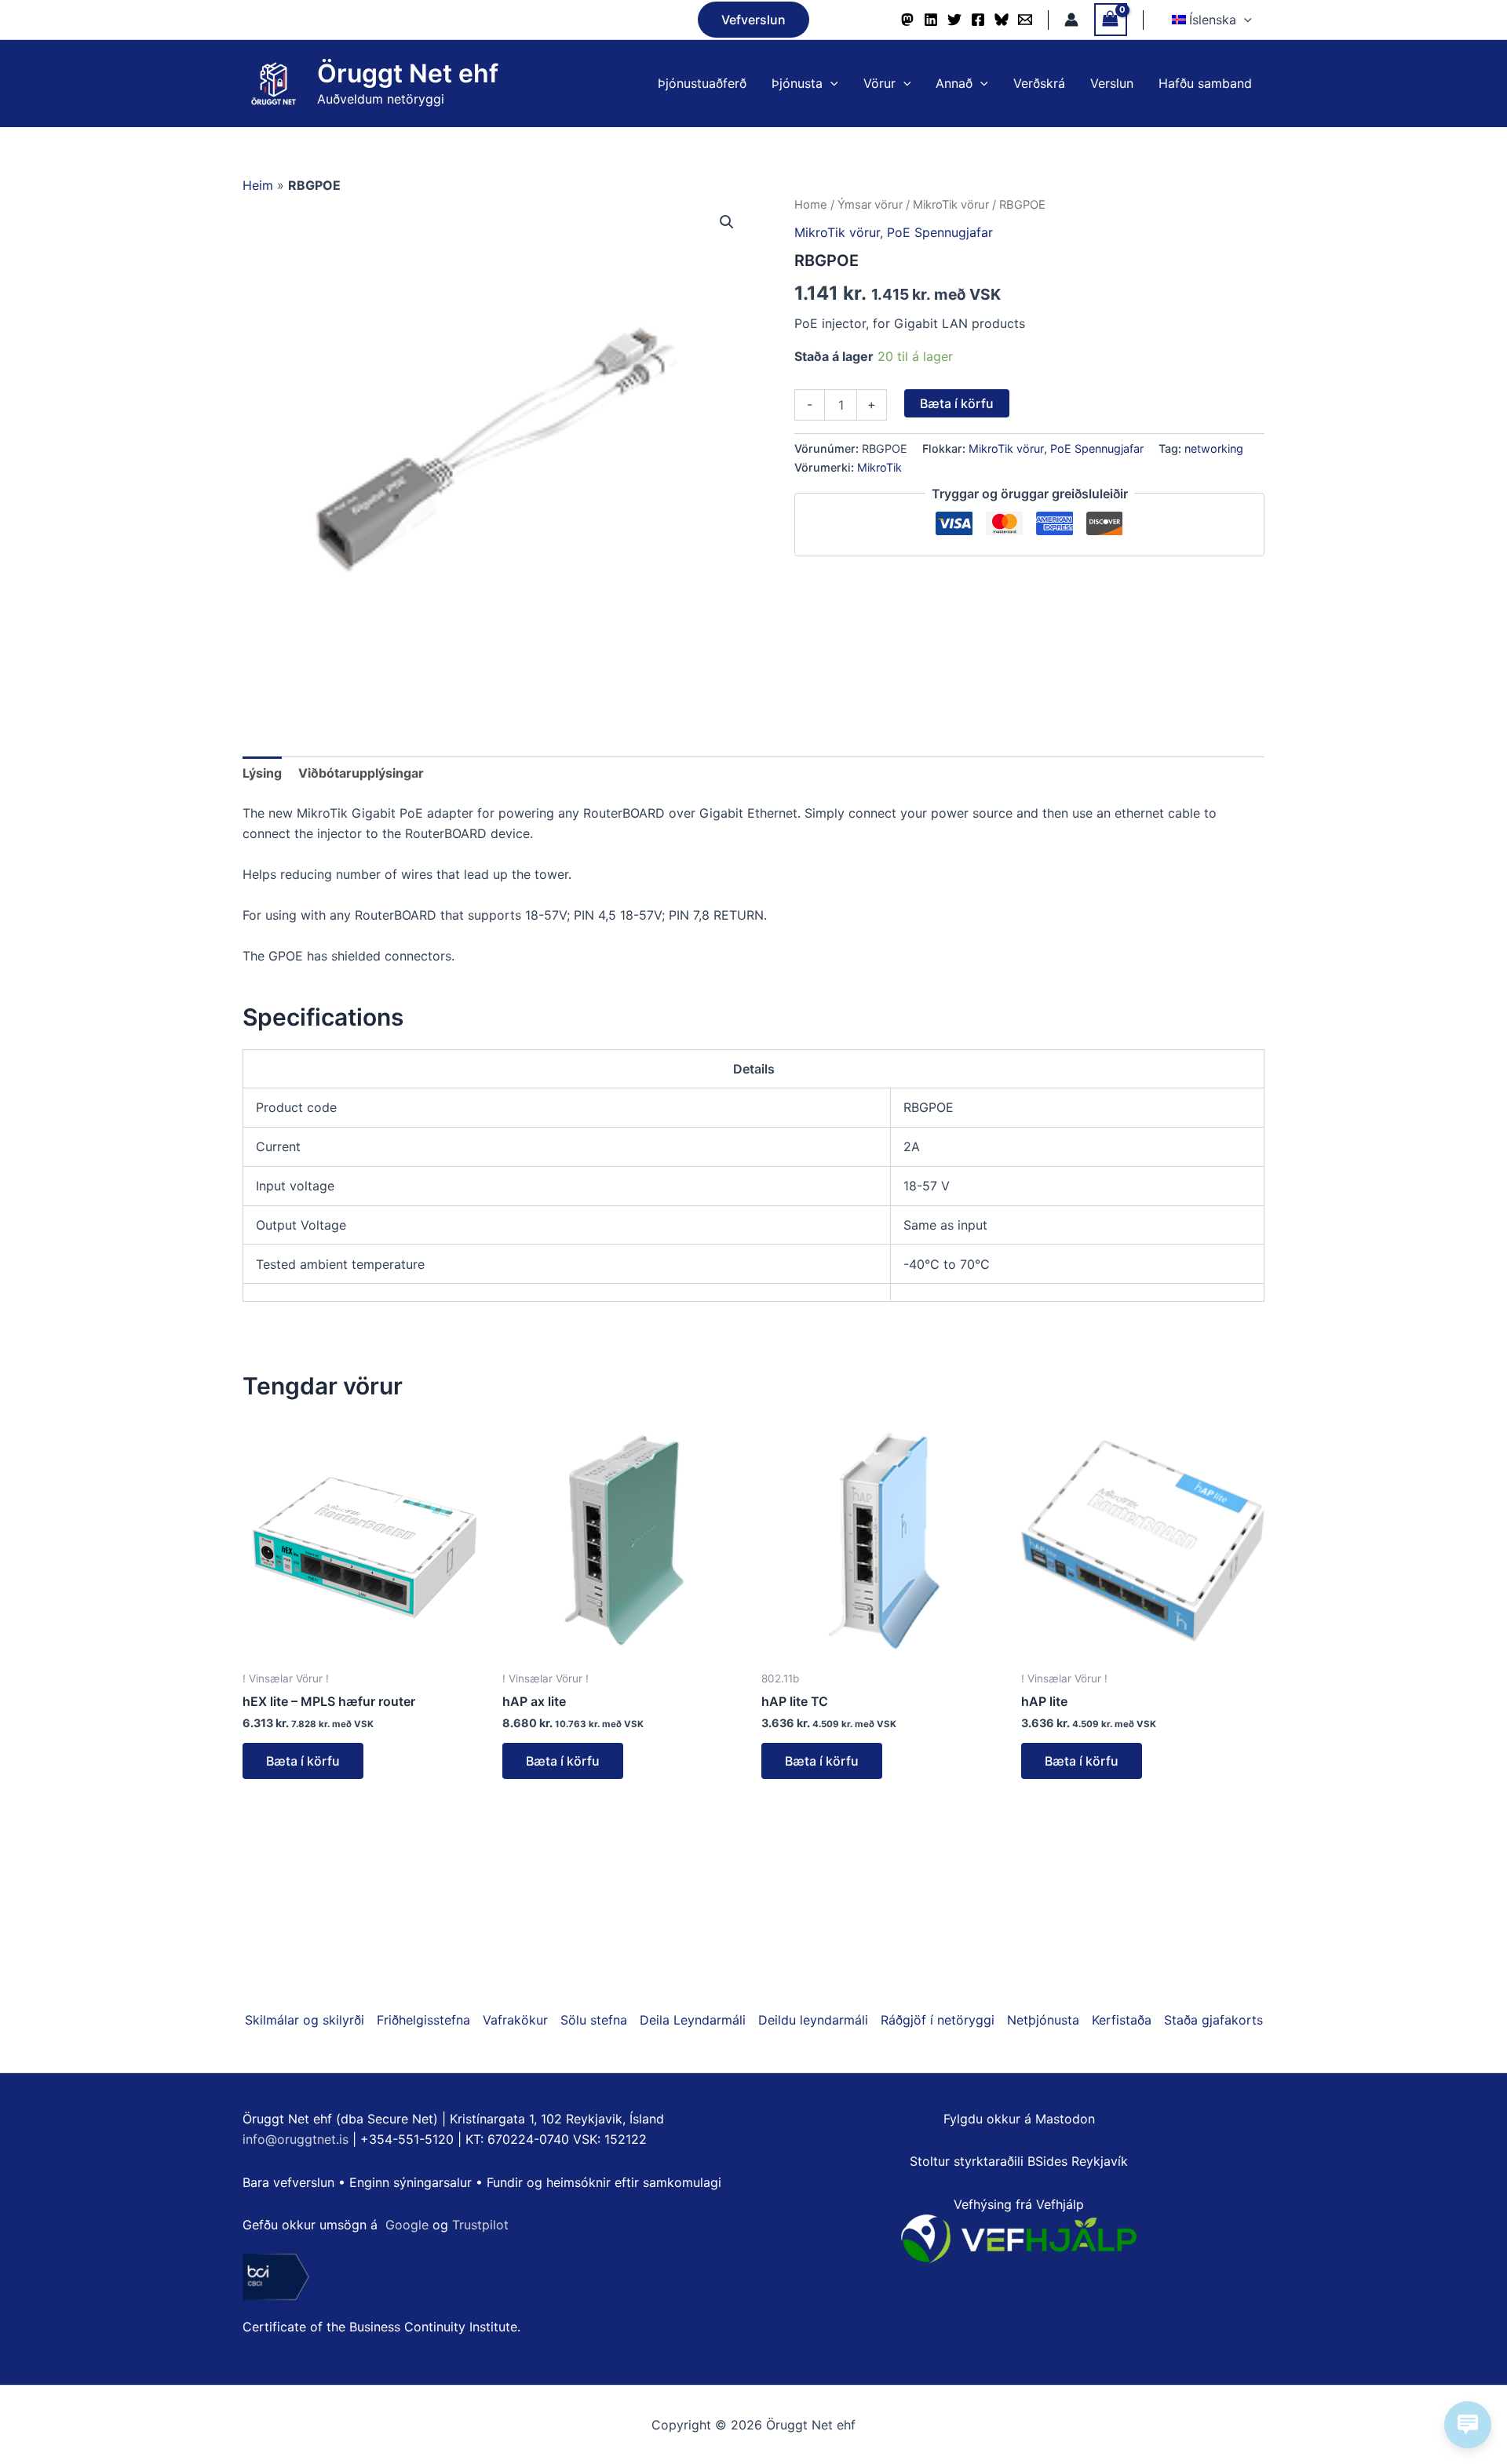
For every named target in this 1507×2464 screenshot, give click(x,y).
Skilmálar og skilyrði (305, 2020)
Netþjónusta (1043, 2020)
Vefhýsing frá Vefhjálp (1019, 2204)
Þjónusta (797, 83)
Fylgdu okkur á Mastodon (1019, 2119)
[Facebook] (978, 20)
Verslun (1112, 83)
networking (1214, 448)
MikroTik (879, 467)
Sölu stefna (594, 2020)
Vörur (879, 83)
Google (407, 2225)
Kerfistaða (1122, 2020)
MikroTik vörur (951, 205)
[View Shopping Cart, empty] (1111, 19)
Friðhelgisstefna (423, 2020)
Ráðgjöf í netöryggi (938, 2020)
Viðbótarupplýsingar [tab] (361, 773)
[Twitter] (954, 20)
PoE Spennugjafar (940, 232)
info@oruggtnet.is (296, 2139)
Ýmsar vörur (870, 205)
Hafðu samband (1205, 83)
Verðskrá (1039, 83)
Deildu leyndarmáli (813, 2020)
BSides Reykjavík (1078, 2161)
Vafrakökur (515, 2020)
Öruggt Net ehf (408, 73)
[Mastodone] (907, 20)
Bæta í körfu (957, 403)
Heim (258, 185)
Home (811, 205)
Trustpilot (480, 2225)
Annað (954, 83)
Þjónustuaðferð (702, 83)
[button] (753, 20)
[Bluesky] (1002, 20)
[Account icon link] (1071, 20)
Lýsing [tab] (262, 773)
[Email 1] (1025, 20)
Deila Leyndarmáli (693, 2020)
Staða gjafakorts (1213, 2020)
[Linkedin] (931, 20)
